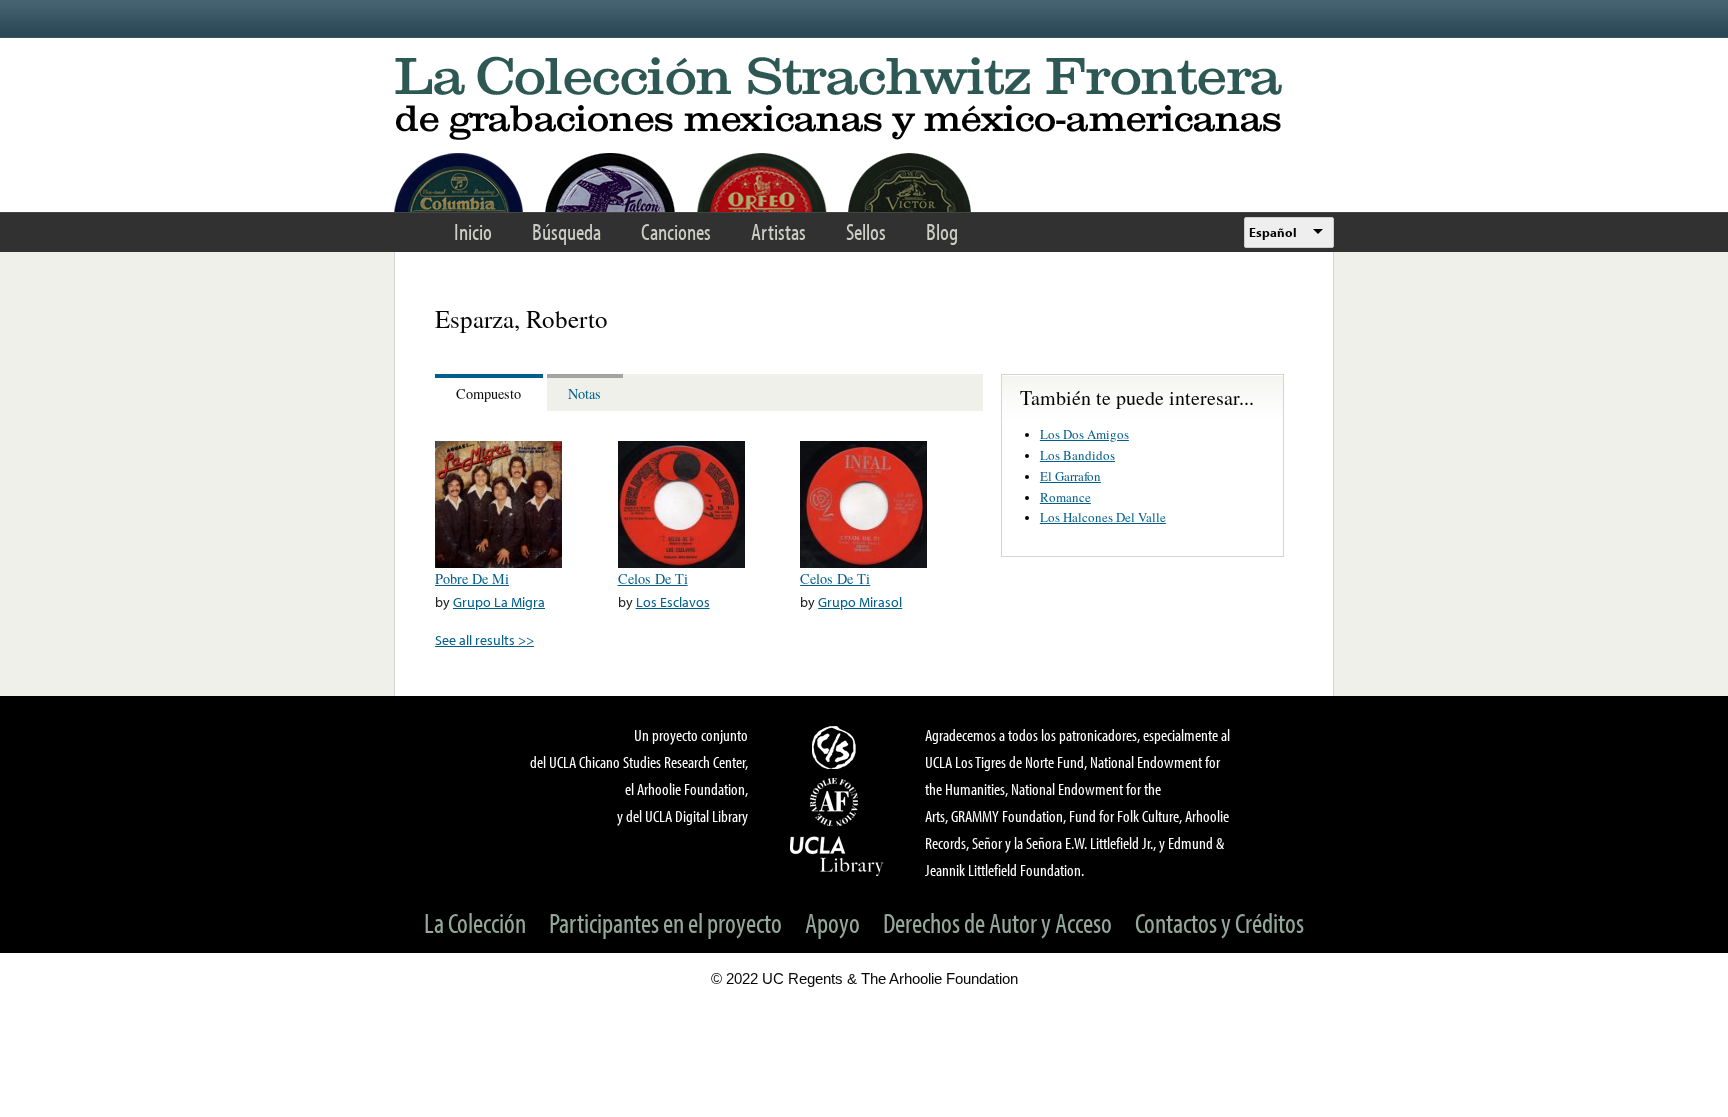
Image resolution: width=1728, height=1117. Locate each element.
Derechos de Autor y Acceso (997, 922)
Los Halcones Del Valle (1103, 517)
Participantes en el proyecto (665, 922)
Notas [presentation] (584, 393)
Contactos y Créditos (1219, 922)
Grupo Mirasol (860, 601)
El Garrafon (1070, 476)
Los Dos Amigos (1084, 434)
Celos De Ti (653, 578)
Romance (1065, 497)
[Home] (864, 99)
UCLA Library (837, 855)
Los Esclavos (673, 601)
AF (837, 802)
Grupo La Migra (499, 601)
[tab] (491, 392)
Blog (942, 231)
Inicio (473, 231)
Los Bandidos (1077, 455)
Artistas (778, 231)
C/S (837, 747)
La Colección (475, 922)
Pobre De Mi (472, 578)
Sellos (866, 231)
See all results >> (484, 639)
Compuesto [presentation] (488, 393)
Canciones (676, 231)
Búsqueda (566, 231)
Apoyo (832, 922)
